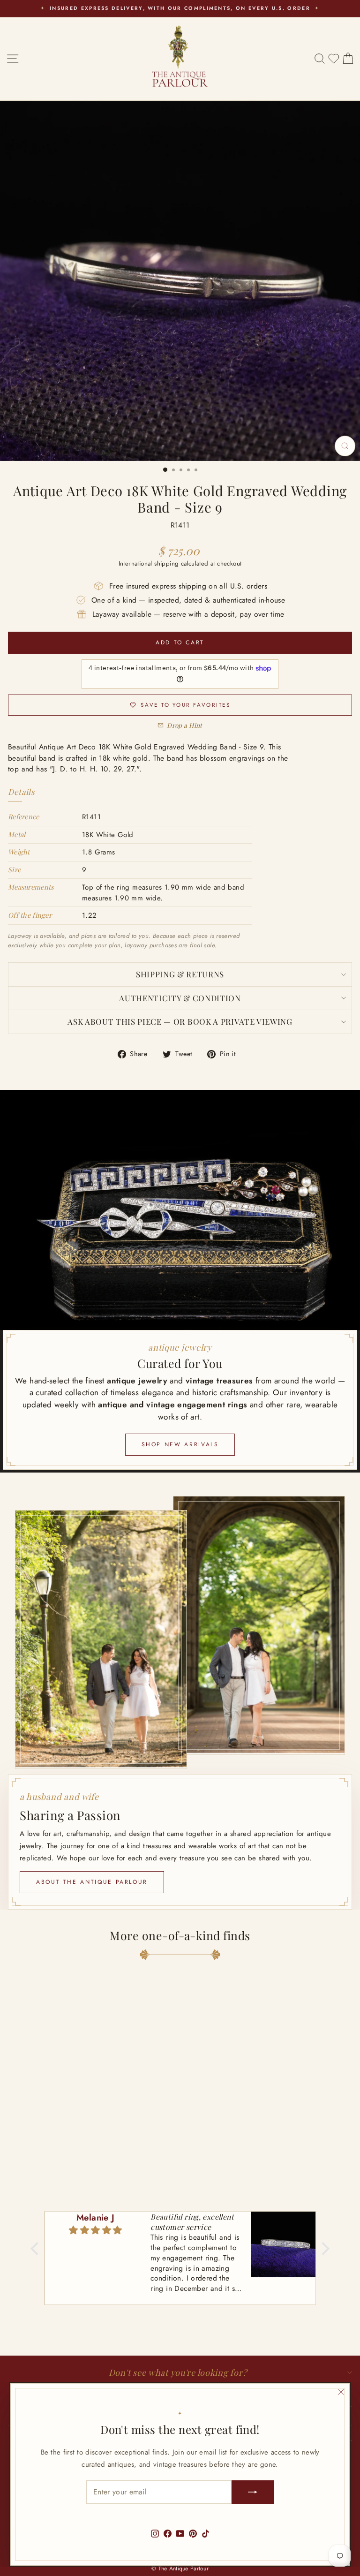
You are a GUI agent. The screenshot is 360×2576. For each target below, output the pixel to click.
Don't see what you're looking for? (178, 2372)
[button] (37, 2249)
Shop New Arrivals (180, 1444)
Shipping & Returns (180, 974)
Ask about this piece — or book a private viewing (180, 1021)
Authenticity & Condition (180, 998)
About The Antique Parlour (92, 1882)
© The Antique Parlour (180, 2568)
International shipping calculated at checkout (180, 563)
